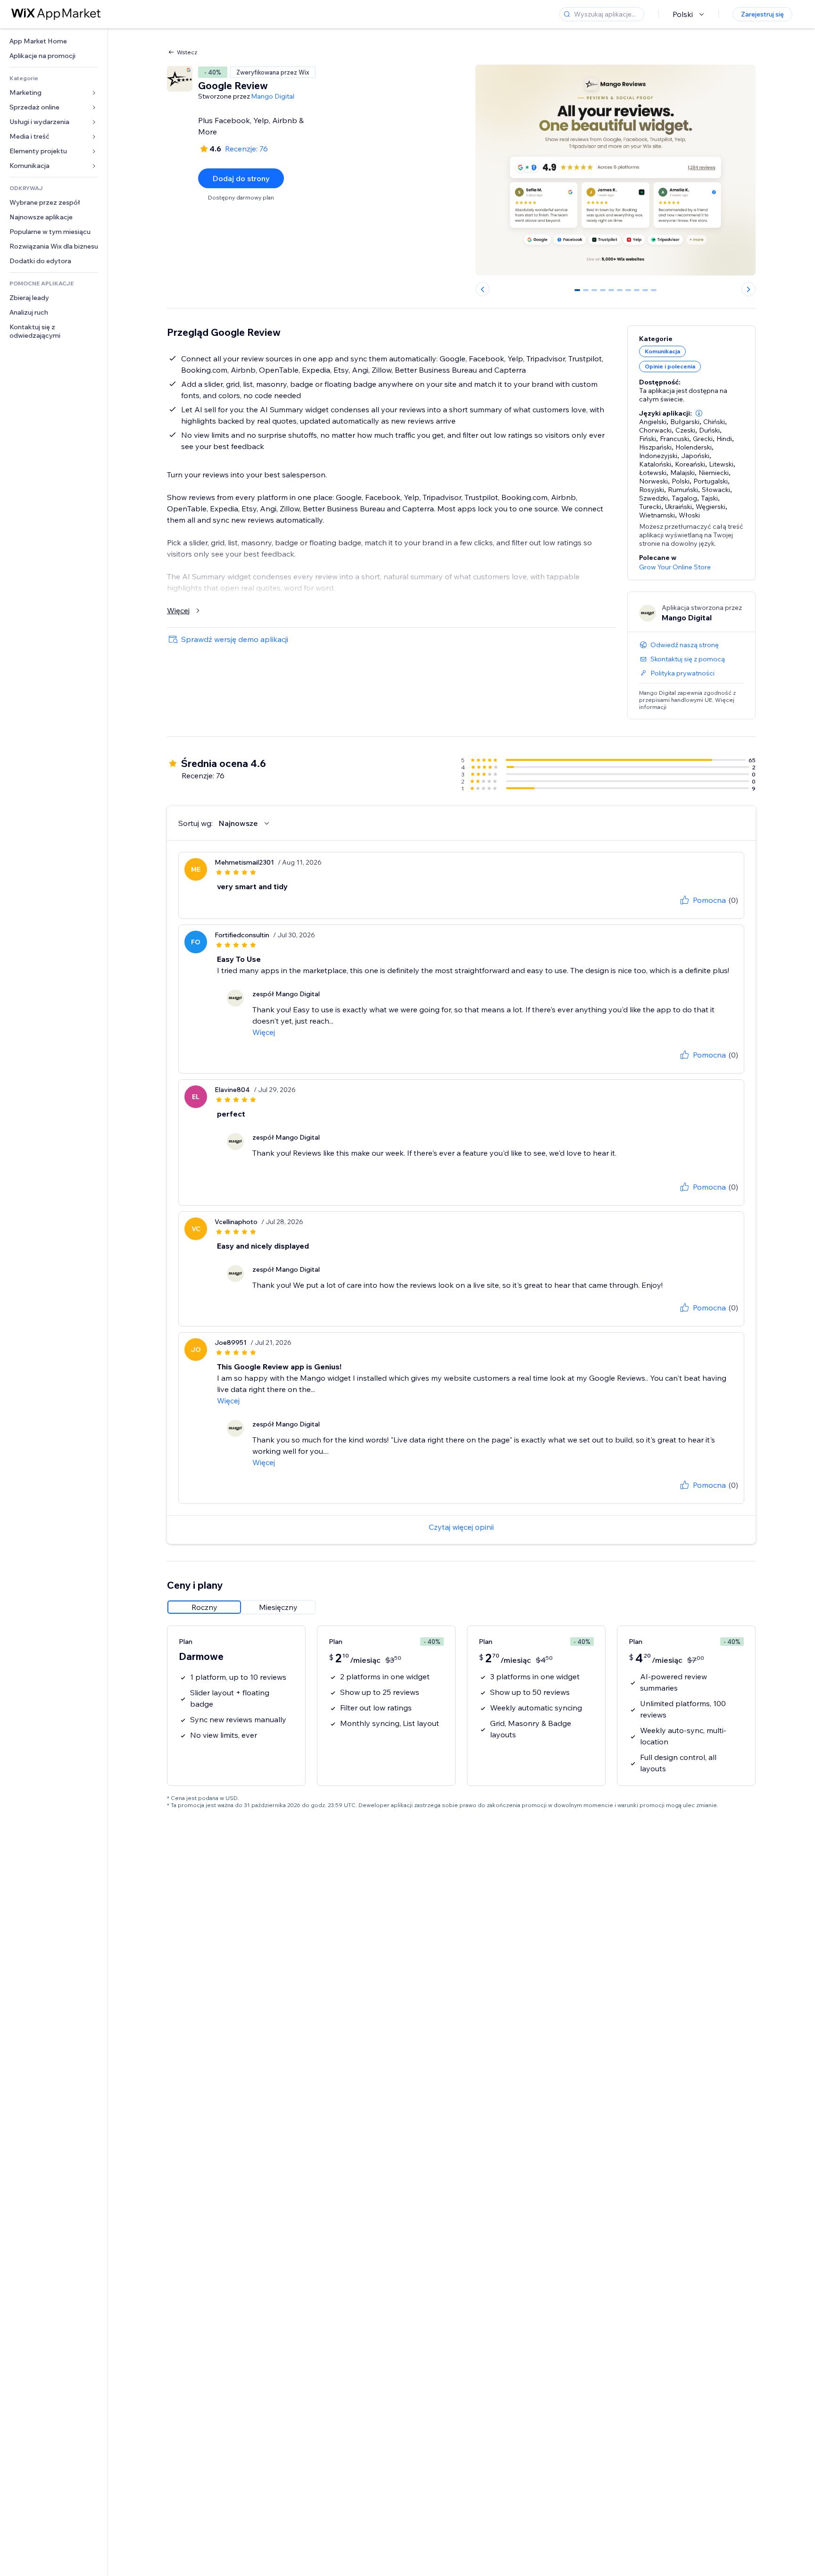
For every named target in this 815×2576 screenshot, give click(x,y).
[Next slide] (748, 289)
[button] (699, 413)
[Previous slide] (482, 289)
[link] (54, 41)
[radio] (204, 1607)
